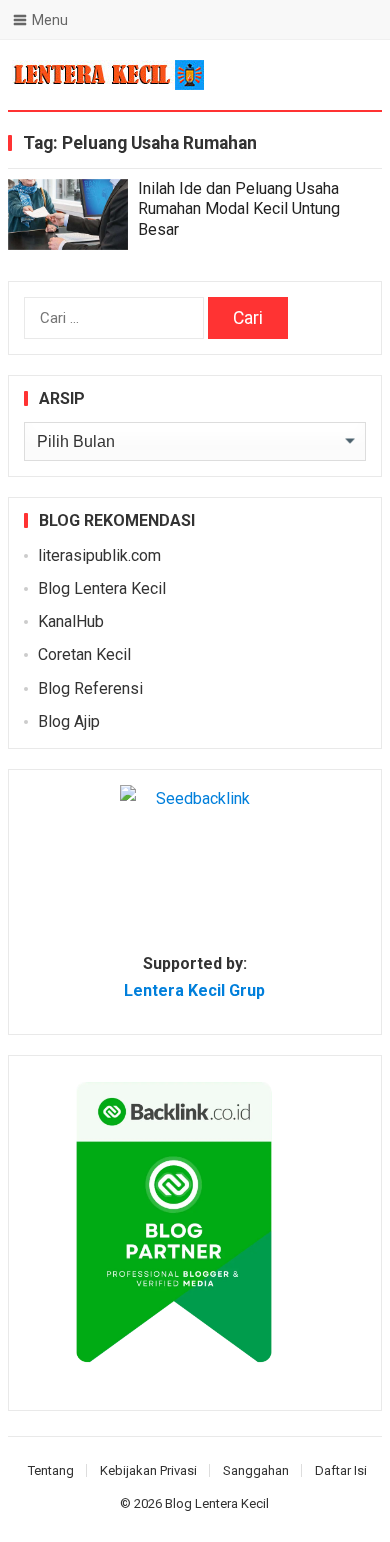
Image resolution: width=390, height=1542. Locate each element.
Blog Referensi (90, 688)
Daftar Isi (341, 1470)
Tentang (51, 1470)
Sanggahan (256, 1470)
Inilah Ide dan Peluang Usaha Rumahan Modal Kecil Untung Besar (239, 209)
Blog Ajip (69, 721)
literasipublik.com (99, 555)
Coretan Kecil (84, 654)
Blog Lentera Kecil (102, 588)
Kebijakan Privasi (148, 1470)
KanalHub (71, 621)
